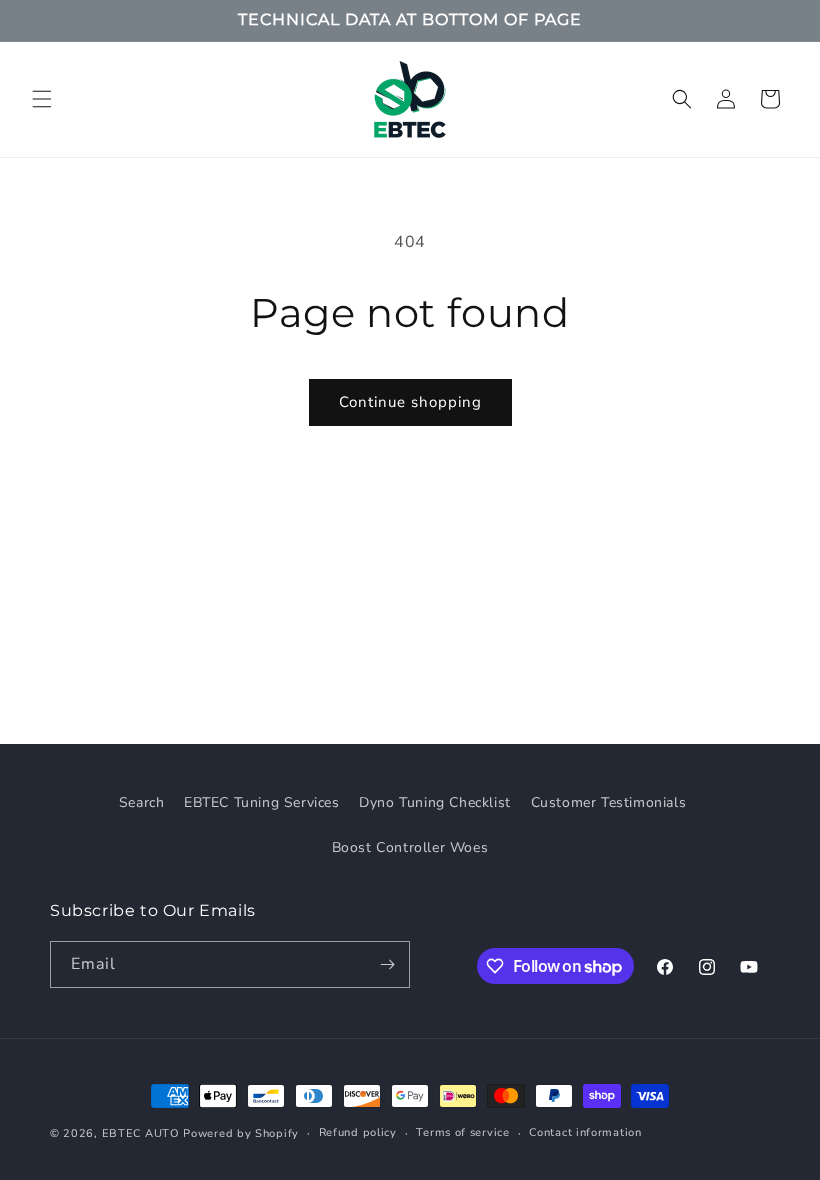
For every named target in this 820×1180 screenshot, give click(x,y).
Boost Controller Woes (410, 847)
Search (142, 802)
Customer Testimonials (609, 802)
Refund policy (358, 1132)
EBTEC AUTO (141, 1133)
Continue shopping (410, 402)
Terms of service (462, 1132)
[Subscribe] (387, 964)
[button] (42, 99)
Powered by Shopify (241, 1133)
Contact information (585, 1132)
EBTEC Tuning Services (262, 802)
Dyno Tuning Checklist (435, 802)
